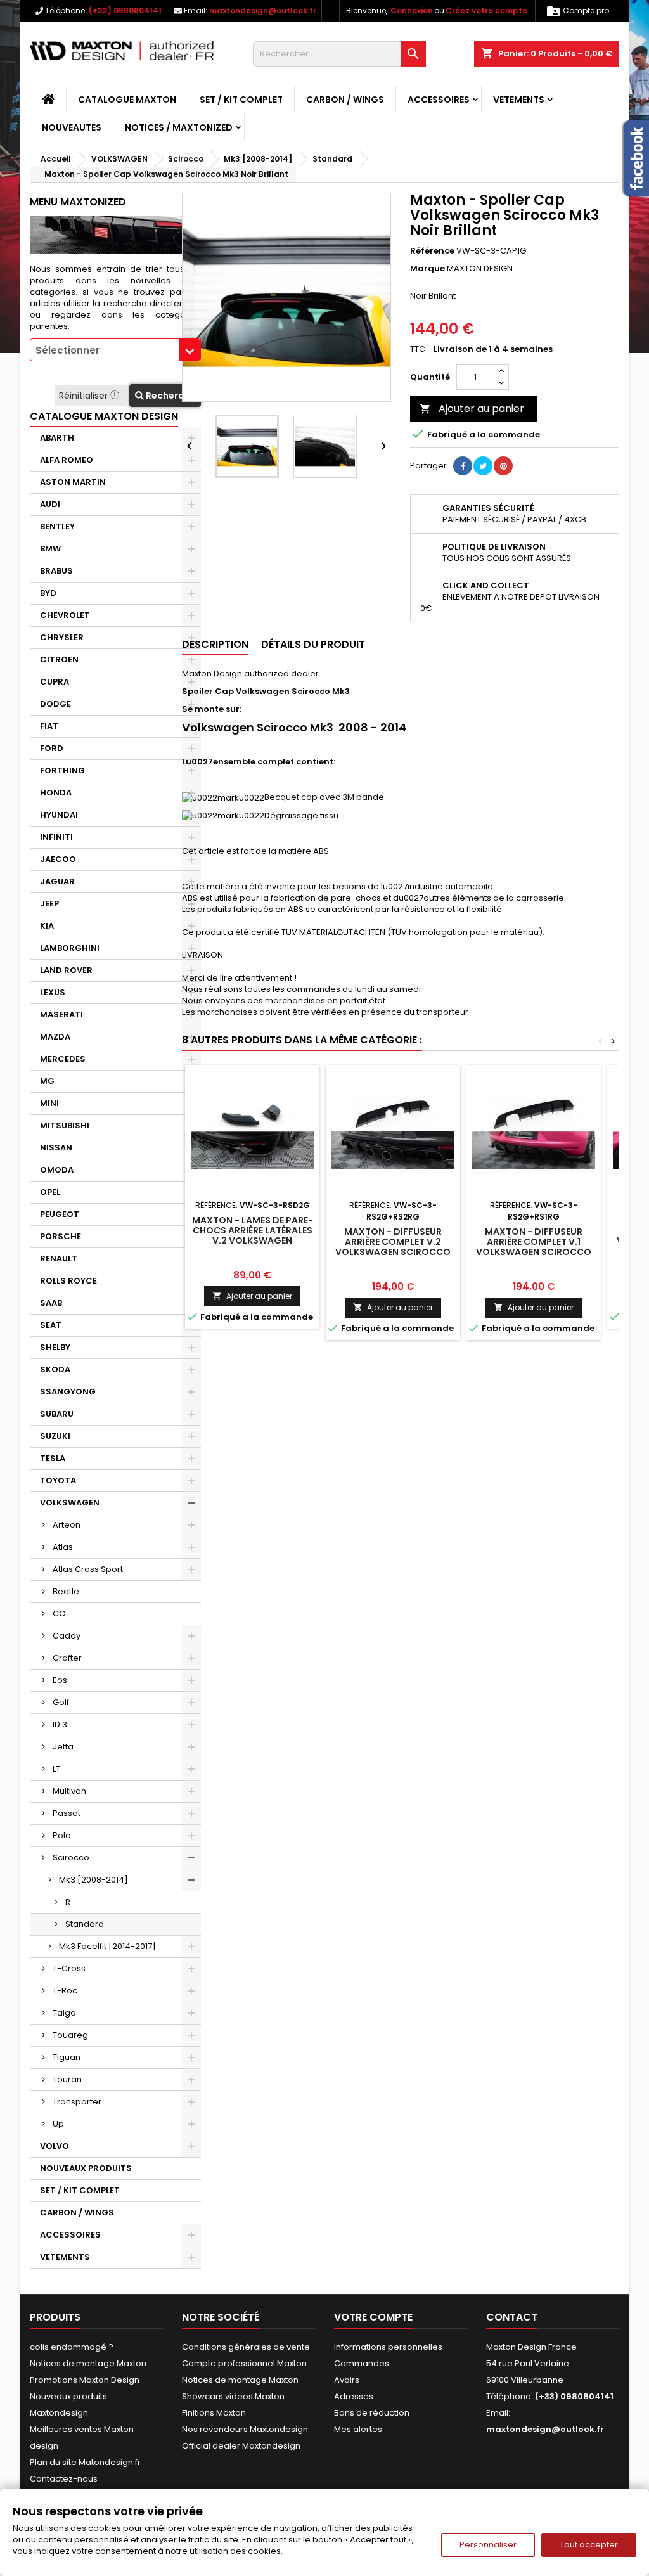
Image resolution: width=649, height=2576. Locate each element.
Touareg (70, 2035)
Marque (427, 269)
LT (56, 1769)
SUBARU (57, 1414)
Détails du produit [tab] (313, 644)
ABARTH (57, 438)
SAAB (51, 1303)
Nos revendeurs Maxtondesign (245, 2429)
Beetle (66, 1591)
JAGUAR (57, 881)
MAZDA (55, 1037)
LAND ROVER (66, 970)
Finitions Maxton (214, 2413)
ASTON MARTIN (73, 482)
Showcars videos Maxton (233, 2396)
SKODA (55, 1369)
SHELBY (55, 1347)
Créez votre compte (486, 10)
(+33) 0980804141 (125, 10)
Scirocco (71, 1858)
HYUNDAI (59, 815)
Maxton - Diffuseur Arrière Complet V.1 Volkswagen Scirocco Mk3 (534, 1247)
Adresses (354, 2396)
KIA (47, 926)
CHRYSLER (62, 637)
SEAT (51, 1325)
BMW (50, 549)
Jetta (63, 1747)
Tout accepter (589, 2545)
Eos (60, 1680)
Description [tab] (215, 644)
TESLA (53, 1458)
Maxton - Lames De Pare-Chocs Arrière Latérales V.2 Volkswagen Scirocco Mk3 (253, 1235)
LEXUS (53, 992)
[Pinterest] (503, 466)
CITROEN (59, 660)
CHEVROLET (65, 615)
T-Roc (65, 1991)
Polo (62, 1835)
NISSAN (56, 1148)
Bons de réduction (372, 2413)
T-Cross (69, 1968)
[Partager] (463, 466)
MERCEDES (63, 1059)
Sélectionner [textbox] (67, 350)
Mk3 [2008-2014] (93, 1880)
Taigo (64, 2013)
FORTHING (62, 770)
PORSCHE (61, 1236)
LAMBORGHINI (70, 948)
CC (59, 1613)
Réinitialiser (85, 396)
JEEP (49, 904)
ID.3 (60, 1724)
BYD (48, 593)
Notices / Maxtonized (179, 127)
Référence (432, 251)
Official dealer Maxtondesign (241, 2446)
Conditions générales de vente (246, 2347)
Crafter (67, 1658)
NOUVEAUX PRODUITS (86, 2168)
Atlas (63, 1547)
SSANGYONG (68, 1392)
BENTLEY (57, 526)
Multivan (69, 1791)
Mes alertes (358, 2429)
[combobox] (115, 350)
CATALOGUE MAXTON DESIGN (104, 416)
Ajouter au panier (472, 409)
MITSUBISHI (65, 1125)
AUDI (50, 504)
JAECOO (58, 859)
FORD (52, 748)
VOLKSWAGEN (70, 1503)
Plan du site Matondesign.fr (85, 2462)
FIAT (49, 726)
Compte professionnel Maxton (244, 2363)
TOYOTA (58, 1480)
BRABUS (56, 571)
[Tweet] (483, 466)
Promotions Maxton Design (85, 2380)
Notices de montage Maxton (88, 2363)
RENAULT (59, 1259)
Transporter (77, 2102)
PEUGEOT (60, 1214)
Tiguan (67, 2057)
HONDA (56, 793)
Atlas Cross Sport (88, 1569)
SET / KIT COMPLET (241, 100)
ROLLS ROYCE (68, 1281)
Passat (67, 1813)
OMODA (57, 1170)
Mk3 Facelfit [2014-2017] (107, 1946)
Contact (512, 2317)
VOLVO (55, 2146)
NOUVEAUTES (72, 127)
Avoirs (347, 2380)
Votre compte (373, 2317)
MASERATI (61, 1014)
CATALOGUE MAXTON (127, 100)
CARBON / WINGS (345, 100)
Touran (67, 2079)
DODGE (55, 704)
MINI (49, 1103)
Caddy (67, 1636)
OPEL (50, 1192)
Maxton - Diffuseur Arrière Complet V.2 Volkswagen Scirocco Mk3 (393, 1247)
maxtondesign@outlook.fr (263, 10)
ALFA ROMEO (67, 460)
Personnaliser (488, 2545)
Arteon (67, 1525)
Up (58, 2124)
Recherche (170, 396)
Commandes (362, 2363)
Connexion (412, 10)
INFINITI (56, 837)
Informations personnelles (388, 2347)
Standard (85, 1924)
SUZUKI (55, 1436)
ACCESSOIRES (439, 100)
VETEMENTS (519, 100)
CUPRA (55, 682)
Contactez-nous (64, 2479)
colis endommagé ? (72, 2347)
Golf (61, 1702)
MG (47, 1081)
